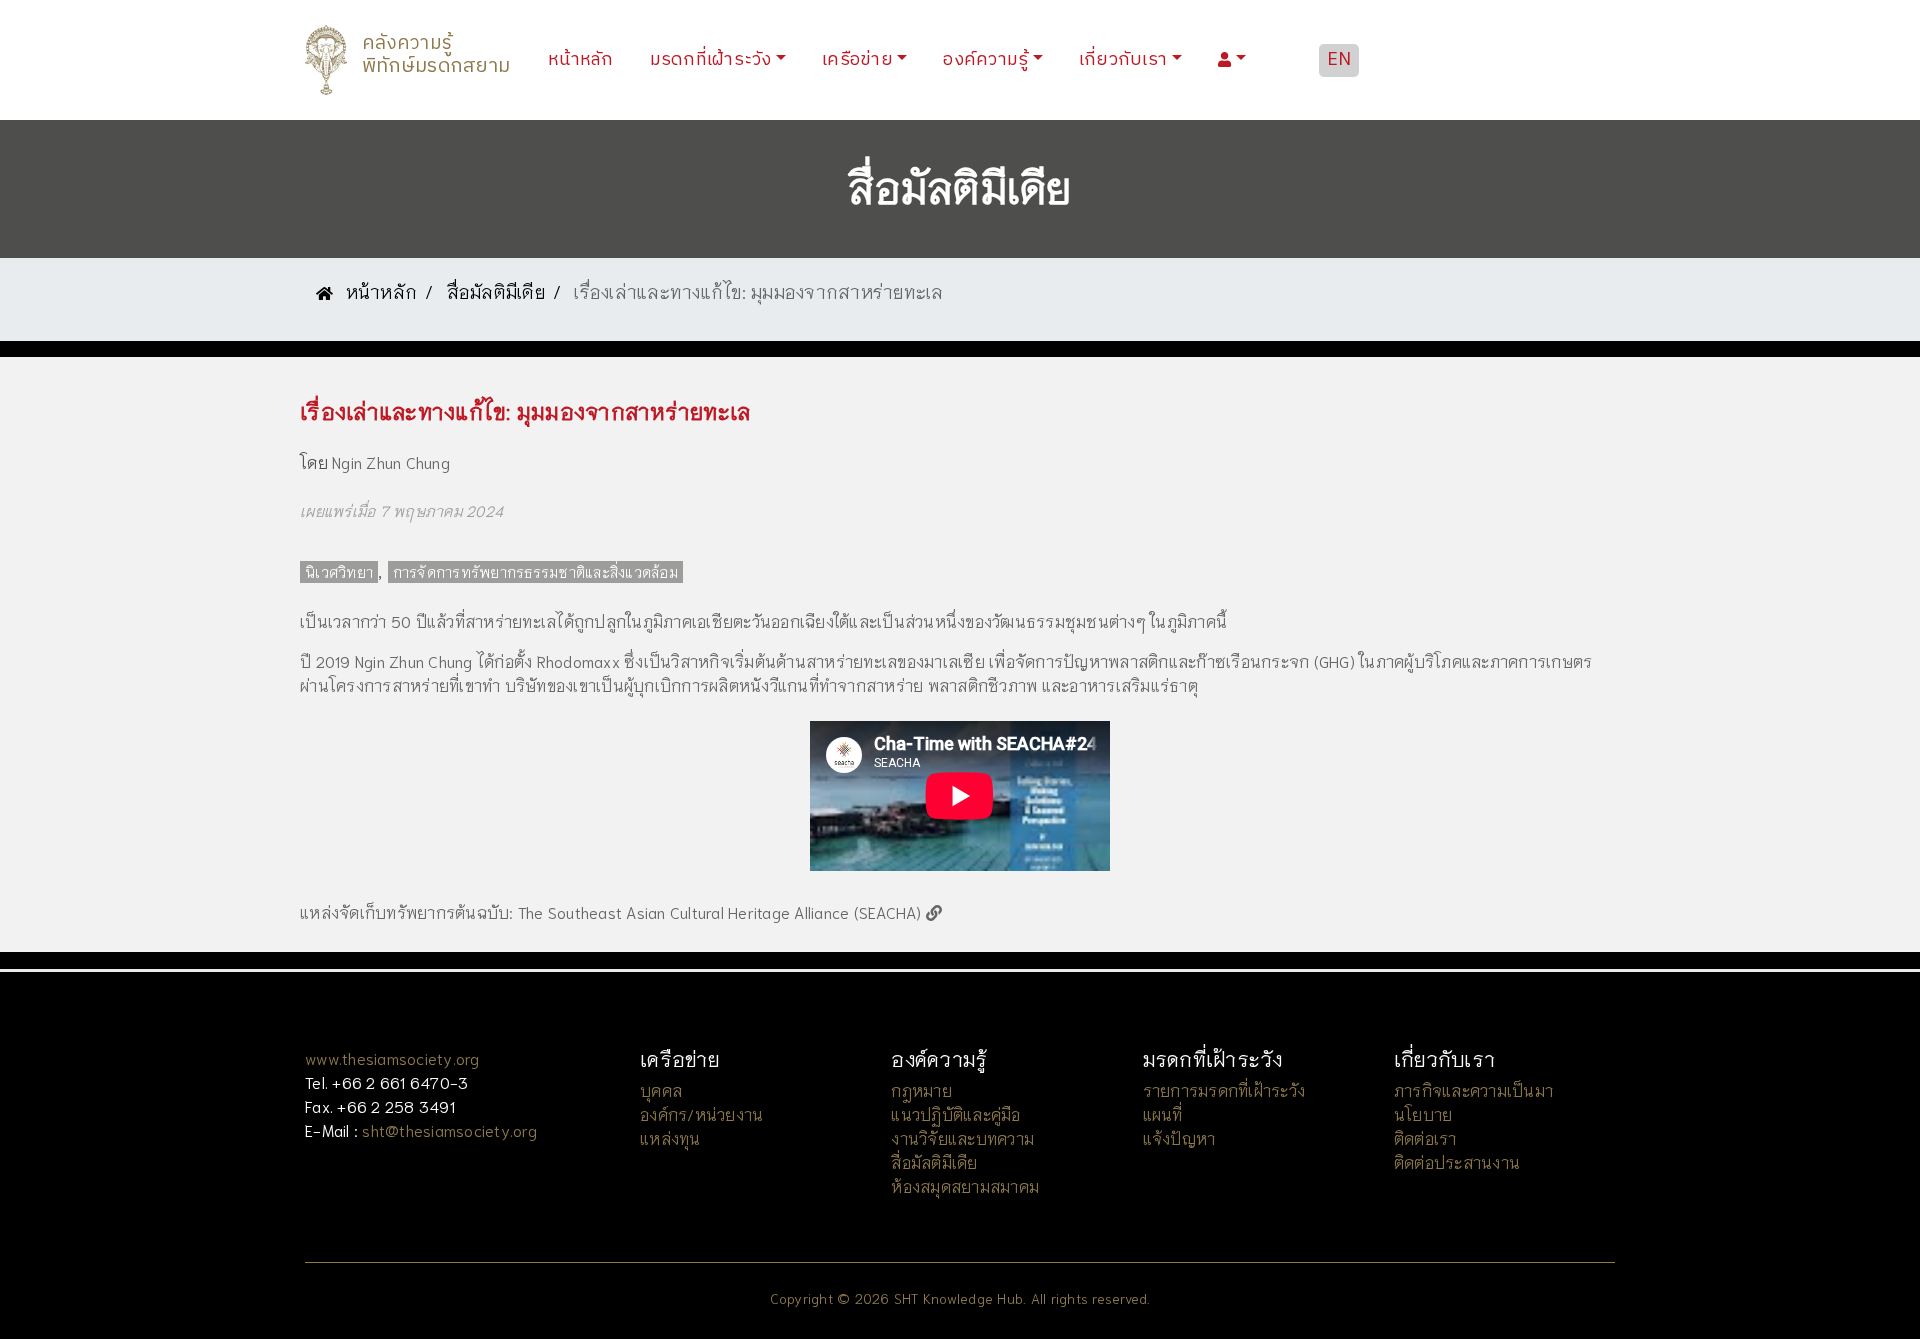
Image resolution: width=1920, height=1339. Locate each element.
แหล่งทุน (670, 1137)
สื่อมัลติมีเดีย (496, 291)
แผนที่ (1163, 1113)
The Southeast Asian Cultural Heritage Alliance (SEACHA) (722, 911)
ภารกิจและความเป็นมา (1473, 1089)
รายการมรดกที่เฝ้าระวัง (1224, 1089)
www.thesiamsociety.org (392, 1057)
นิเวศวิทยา (339, 572)
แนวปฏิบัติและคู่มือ (955, 1113)
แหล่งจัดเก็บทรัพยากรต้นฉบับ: (407, 911)
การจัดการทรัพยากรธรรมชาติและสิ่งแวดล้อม (535, 572)
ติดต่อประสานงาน (1457, 1161)
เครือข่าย (857, 60)
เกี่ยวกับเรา (1123, 60)
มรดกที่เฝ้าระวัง (711, 60)
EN (1339, 60)
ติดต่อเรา (1425, 1137)
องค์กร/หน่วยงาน (701, 1113)
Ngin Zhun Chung (391, 461)
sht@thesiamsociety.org (449, 1129)
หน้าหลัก (585, 59)
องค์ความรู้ (985, 60)
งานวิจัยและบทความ (962, 1137)
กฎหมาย (921, 1089)
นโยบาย (1423, 1113)
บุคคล (661, 1089)
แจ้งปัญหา (1179, 1137)
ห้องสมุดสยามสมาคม (965, 1185)
